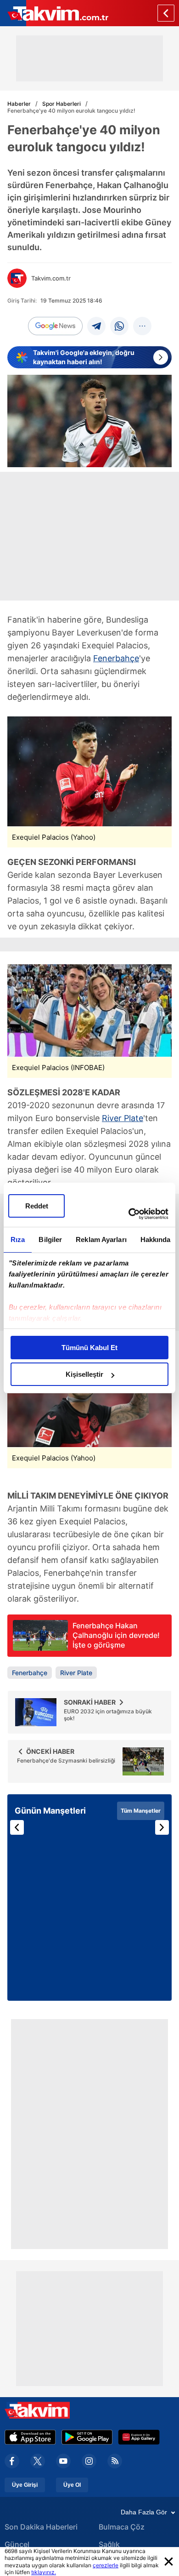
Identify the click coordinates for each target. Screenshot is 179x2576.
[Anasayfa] (166, 13)
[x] (38, 2461)
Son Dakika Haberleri (41, 2527)
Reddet (37, 1206)
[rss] (115, 2461)
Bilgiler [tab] (50, 1239)
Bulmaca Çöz (122, 2527)
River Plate (123, 1118)
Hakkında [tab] (156, 1239)
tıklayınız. (44, 2572)
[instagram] (89, 2461)
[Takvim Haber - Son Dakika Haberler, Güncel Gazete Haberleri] (54, 13)
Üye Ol (72, 2485)
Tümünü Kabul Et (89, 1348)
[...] (142, 326)
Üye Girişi (25, 2485)
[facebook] (12, 2461)
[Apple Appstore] (30, 2437)
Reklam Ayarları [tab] (101, 1239)
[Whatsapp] (119, 326)
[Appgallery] (139, 2437)
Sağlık (109, 2544)
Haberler (19, 104)
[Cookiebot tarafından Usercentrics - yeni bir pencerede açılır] (129, 1214)
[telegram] (96, 326)
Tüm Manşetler (141, 1811)
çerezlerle (106, 2565)
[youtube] (63, 2461)
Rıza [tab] (18, 1239)
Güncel (17, 2544)
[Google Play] (87, 2437)
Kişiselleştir (84, 1374)
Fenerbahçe (116, 658)
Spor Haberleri (62, 104)
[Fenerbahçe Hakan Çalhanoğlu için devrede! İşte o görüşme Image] (40, 1648)
